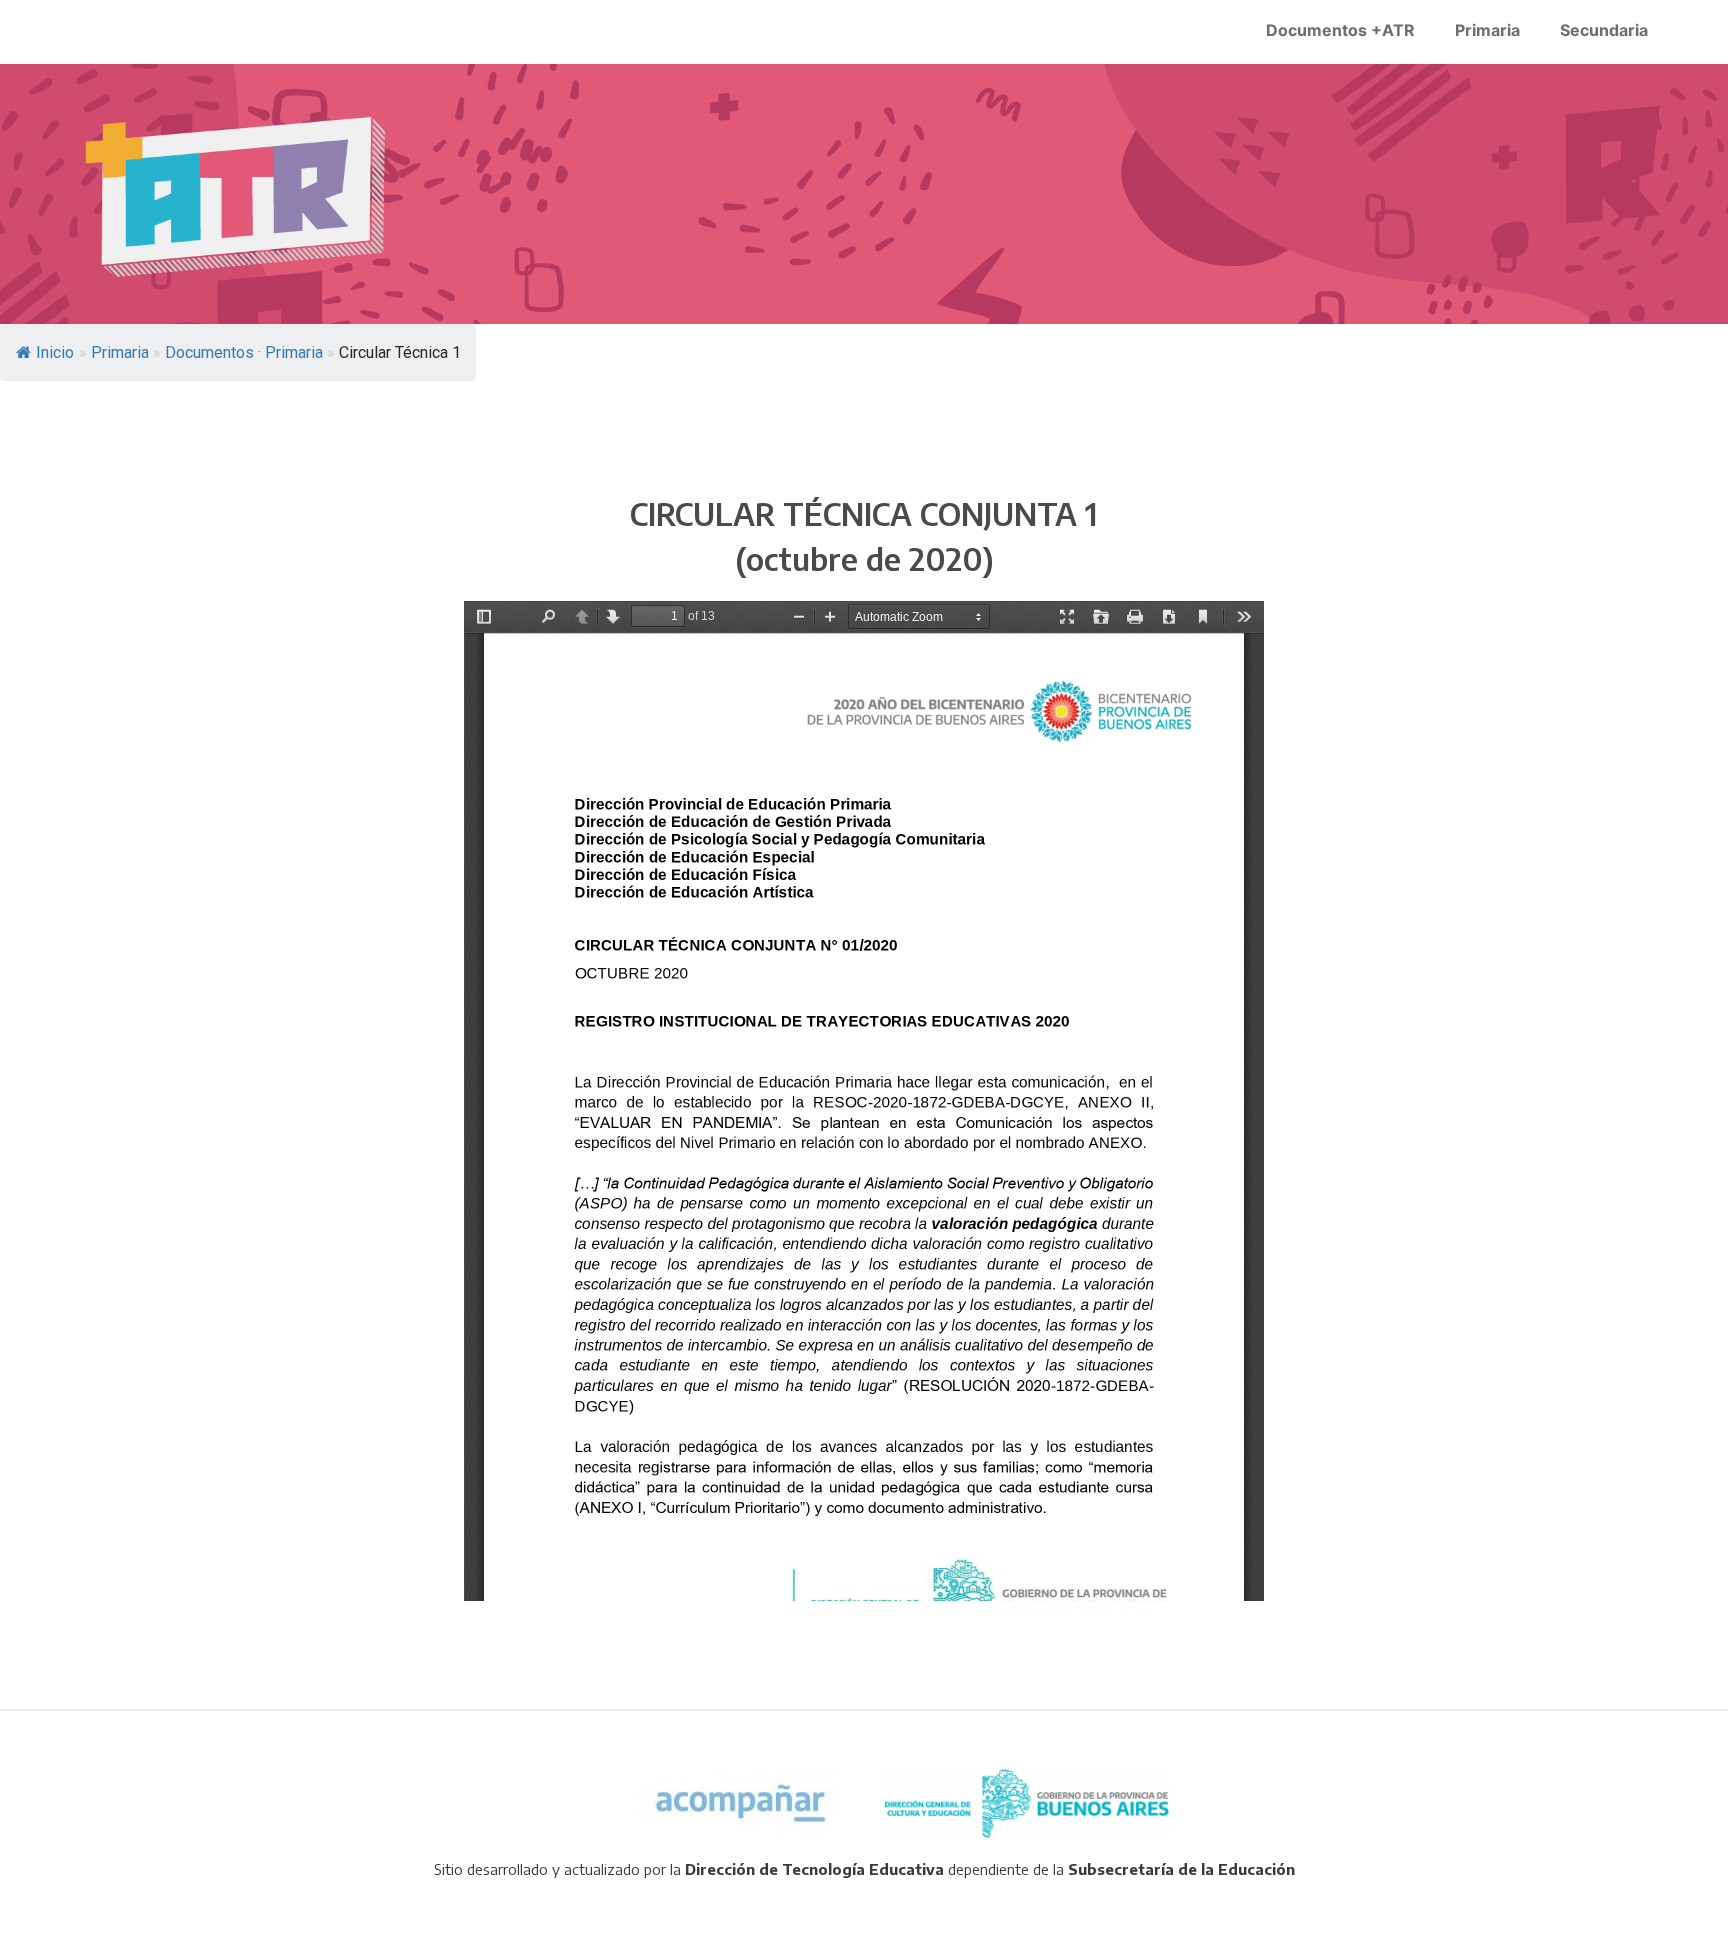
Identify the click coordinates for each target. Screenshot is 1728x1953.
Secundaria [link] (1604, 30)
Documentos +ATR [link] (1340, 30)
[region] (864, 194)
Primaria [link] (1487, 30)
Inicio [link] (55, 352)
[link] (237, 196)
